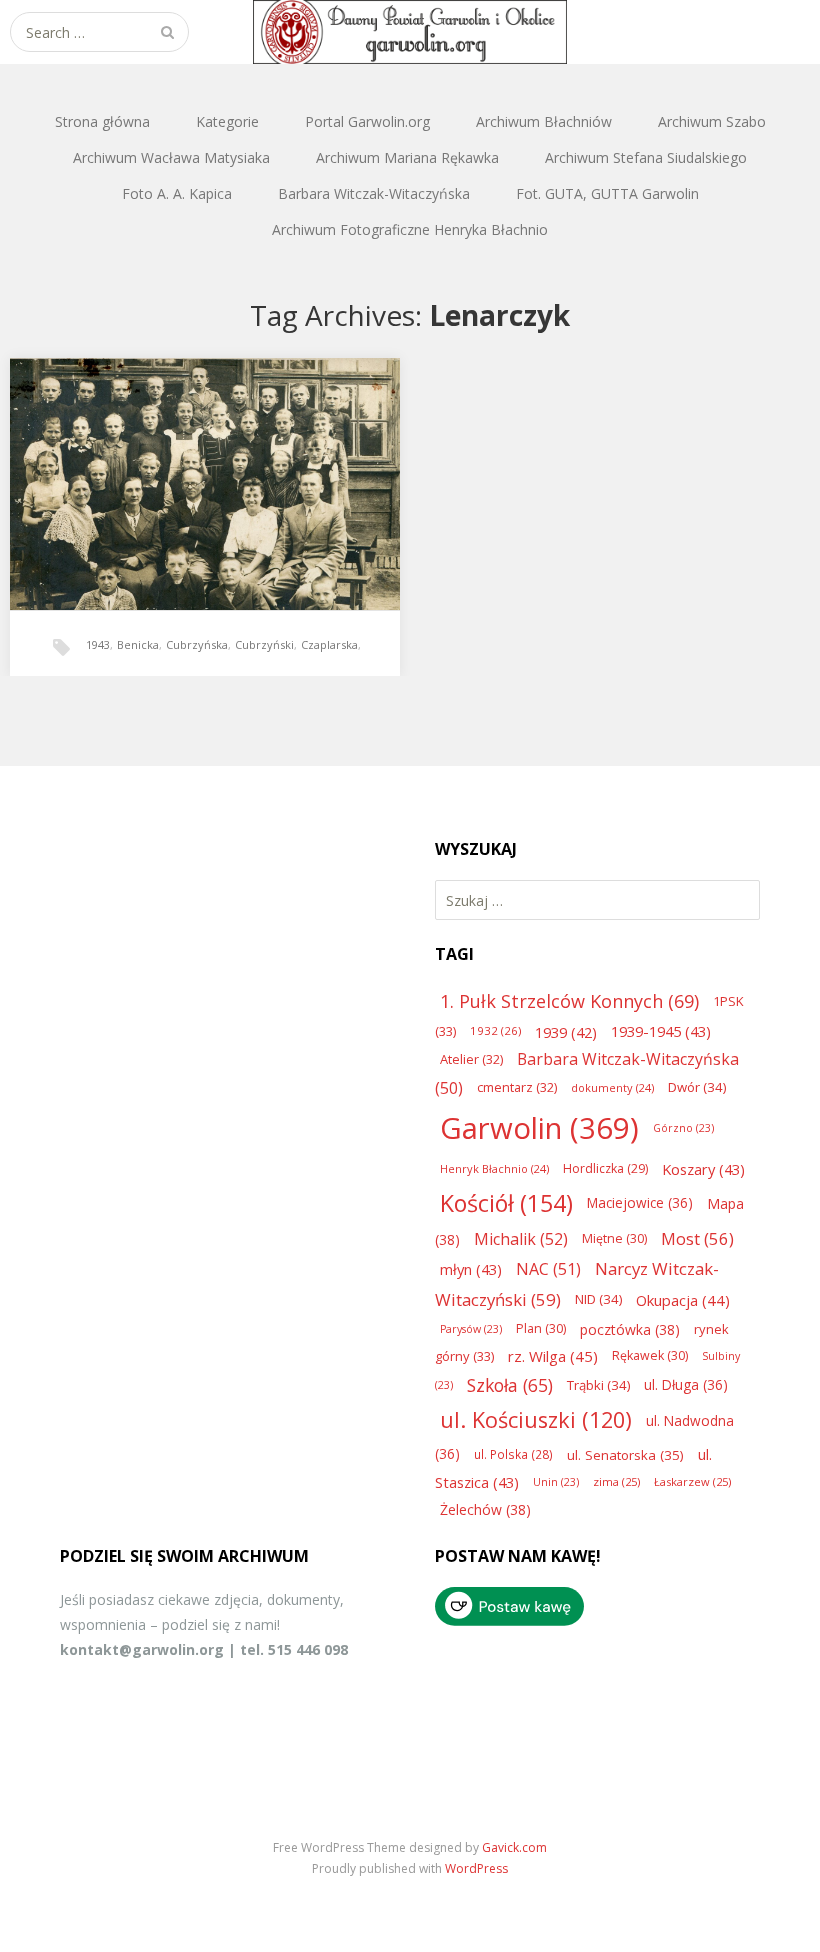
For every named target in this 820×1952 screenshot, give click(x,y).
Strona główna (102, 121)
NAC (548, 1269)
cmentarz (517, 1087)
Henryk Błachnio (494, 1168)
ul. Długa (686, 1384)
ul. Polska (513, 1454)
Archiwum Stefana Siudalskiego (646, 157)
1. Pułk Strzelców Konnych (569, 1001)
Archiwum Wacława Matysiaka (171, 157)
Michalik (521, 1239)
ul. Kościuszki (536, 1419)
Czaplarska (329, 644)
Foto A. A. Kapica (177, 193)
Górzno (683, 1128)
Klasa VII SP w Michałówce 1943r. (177, 454)
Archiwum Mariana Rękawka (407, 157)
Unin (556, 1482)
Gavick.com (514, 1847)
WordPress (476, 1868)
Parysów (471, 1329)
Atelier (471, 1059)
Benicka (138, 644)
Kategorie (227, 121)
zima (616, 1481)
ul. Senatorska (625, 1455)
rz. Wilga (553, 1356)
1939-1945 (661, 1031)
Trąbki (598, 1385)
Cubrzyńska (197, 644)
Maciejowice (640, 1202)
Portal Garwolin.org (367, 121)
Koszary (703, 1169)
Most (697, 1238)
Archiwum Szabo (712, 121)
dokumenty (612, 1087)
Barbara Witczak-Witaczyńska (374, 193)
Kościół (506, 1203)
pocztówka (630, 1329)
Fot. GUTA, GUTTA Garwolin (607, 193)
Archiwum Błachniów (544, 121)
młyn (471, 1269)
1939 (566, 1032)
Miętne (614, 1238)
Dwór (697, 1087)
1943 (98, 644)
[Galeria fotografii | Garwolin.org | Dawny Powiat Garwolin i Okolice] (410, 32)
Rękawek (650, 1355)
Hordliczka (605, 1168)
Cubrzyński (264, 644)
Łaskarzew (692, 1481)
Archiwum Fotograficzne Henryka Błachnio (410, 229)
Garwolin (539, 1128)
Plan (541, 1328)
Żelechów (485, 1509)
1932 (495, 1030)
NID (598, 1299)
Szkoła (510, 1385)
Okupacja (683, 1300)
